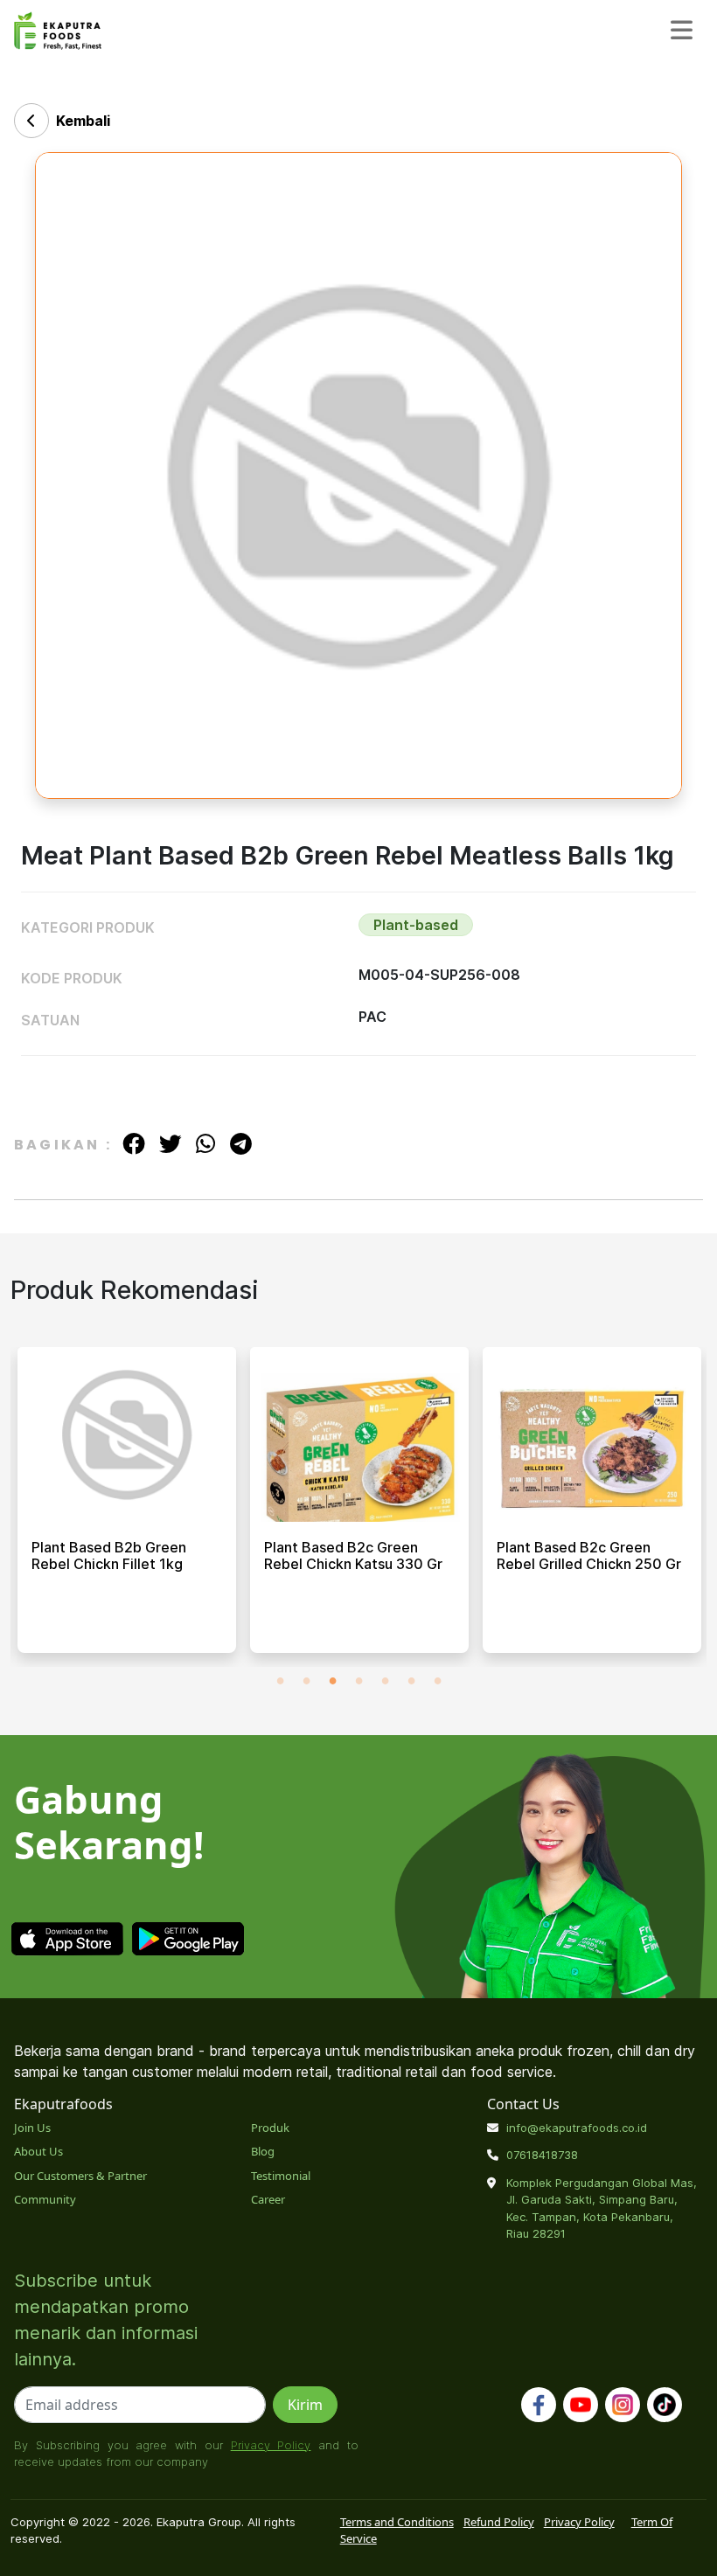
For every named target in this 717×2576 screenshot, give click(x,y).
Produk (270, 2128)
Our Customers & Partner (80, 2176)
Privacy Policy (271, 2445)
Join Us (32, 2128)
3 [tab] (332, 1680)
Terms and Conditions (397, 2522)
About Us (38, 2151)
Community (45, 2199)
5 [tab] (385, 1680)
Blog (263, 2151)
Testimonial (281, 2176)
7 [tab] (437, 1680)
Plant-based (416, 925)
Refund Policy (499, 2522)
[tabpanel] (127, 1507)
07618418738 (542, 2155)
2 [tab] (306, 1680)
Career (268, 2199)
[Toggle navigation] (682, 31)
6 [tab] (411, 1680)
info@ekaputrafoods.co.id (577, 2128)
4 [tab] (358, 1680)
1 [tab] (280, 1680)
